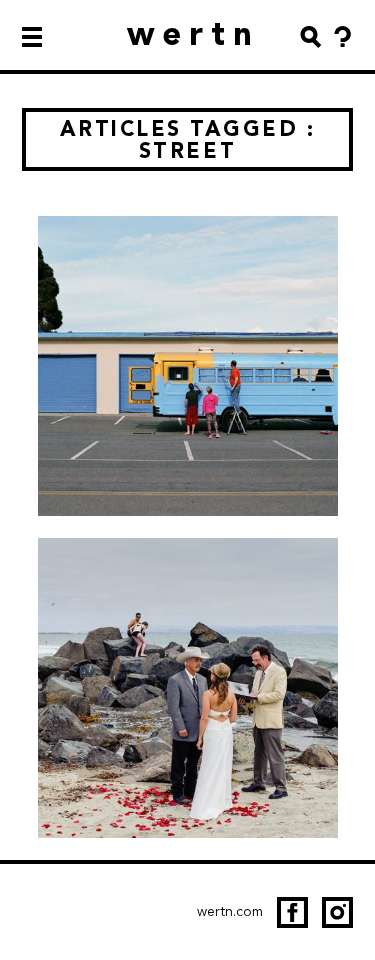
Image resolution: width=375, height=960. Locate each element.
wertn (193, 33)
